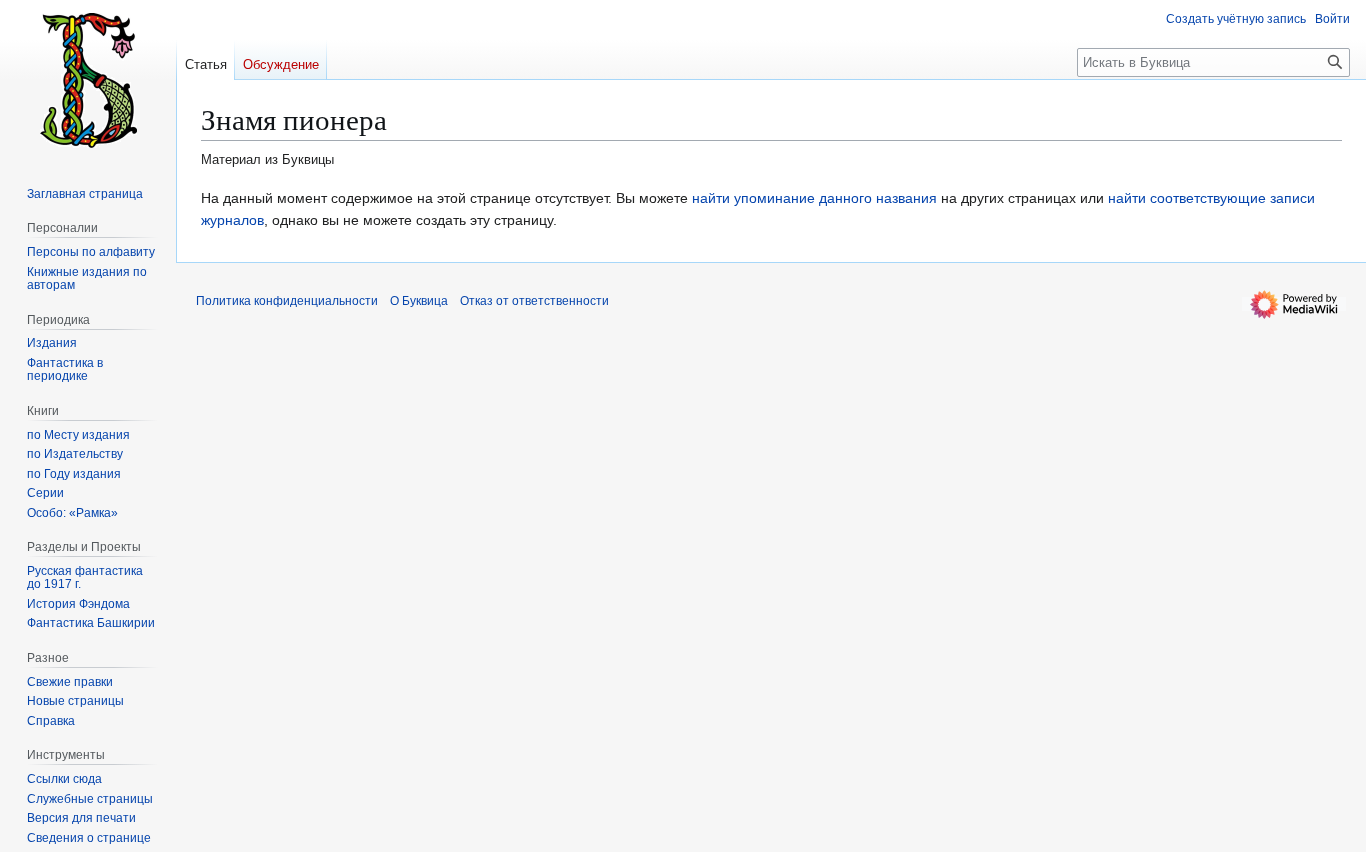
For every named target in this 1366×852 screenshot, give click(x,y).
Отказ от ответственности (534, 301)
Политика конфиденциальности (287, 301)
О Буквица (419, 301)
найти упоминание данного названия (814, 198)
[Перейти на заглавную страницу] (88, 80)
